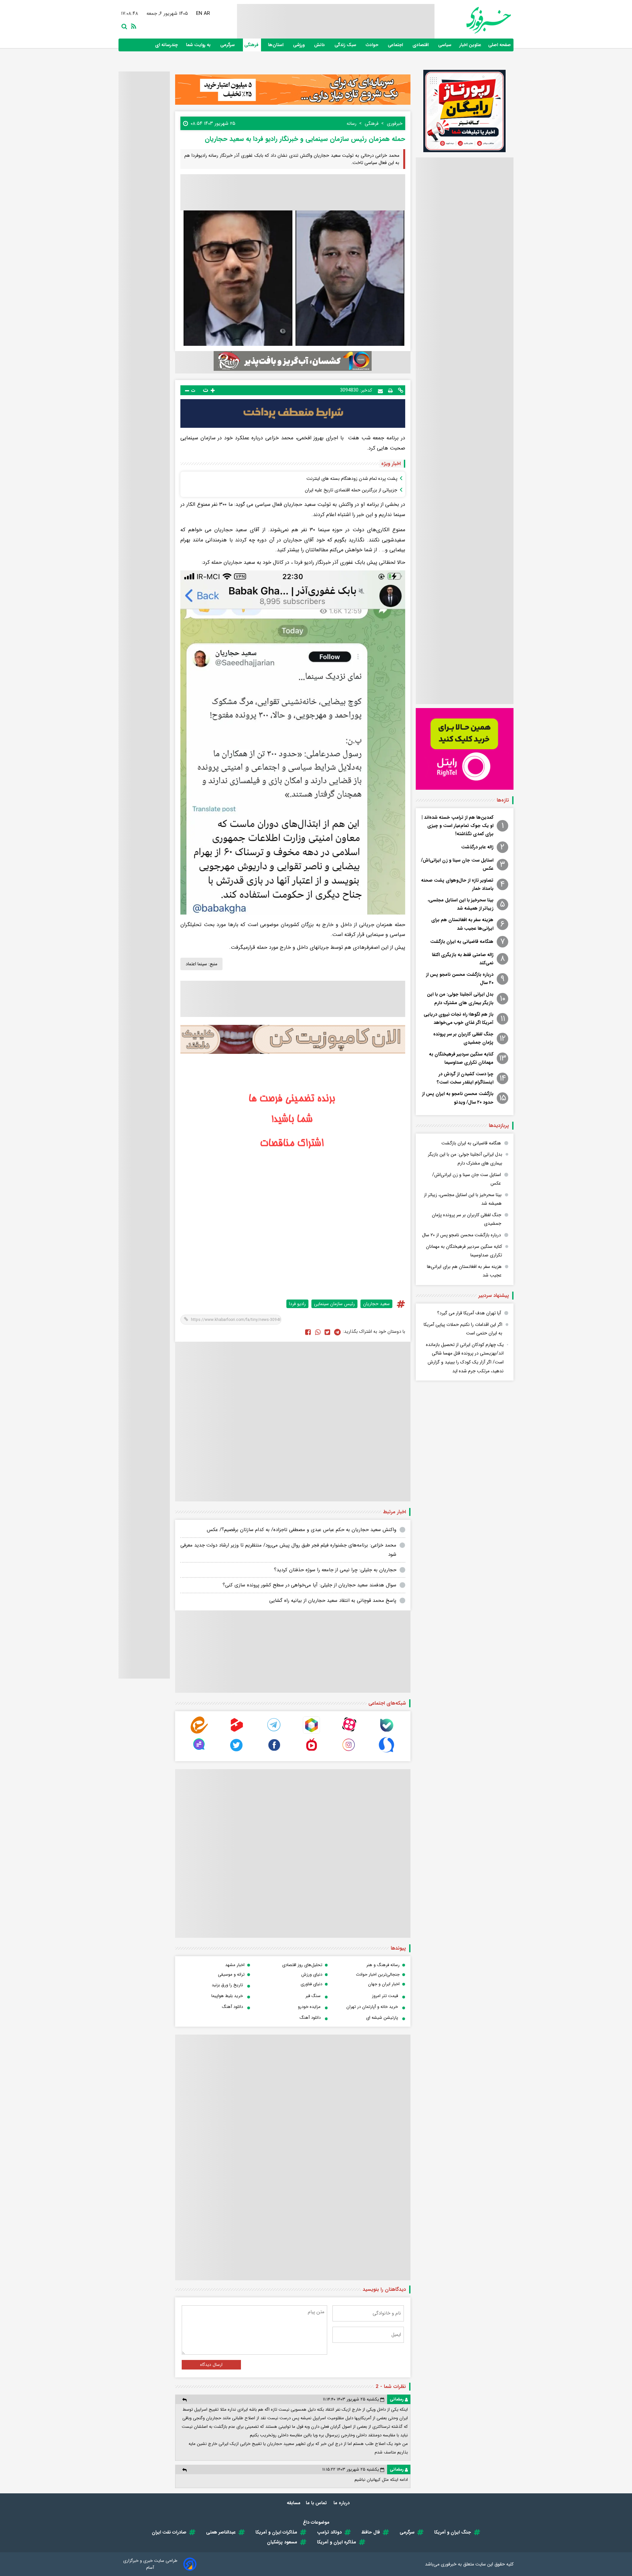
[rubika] (311, 1732)
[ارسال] (380, 390)
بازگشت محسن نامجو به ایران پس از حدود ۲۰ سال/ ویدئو (458, 1098)
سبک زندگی (346, 45)
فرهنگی (252, 45)
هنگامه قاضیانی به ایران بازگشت (462, 942)
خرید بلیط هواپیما (227, 1996)
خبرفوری (449, 2564)
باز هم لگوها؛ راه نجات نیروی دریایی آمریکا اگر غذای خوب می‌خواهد (459, 1018)
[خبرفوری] (473, 20)
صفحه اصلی (500, 45)
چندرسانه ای (167, 45)
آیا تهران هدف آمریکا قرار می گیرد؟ (469, 1313)
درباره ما (342, 2503)
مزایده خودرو (309, 2007)
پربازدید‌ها (499, 1126)
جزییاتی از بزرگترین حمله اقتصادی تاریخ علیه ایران (351, 490)
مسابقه (294, 2503)
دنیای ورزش (312, 1974)
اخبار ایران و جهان (384, 1984)
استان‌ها (276, 45)
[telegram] (274, 1732)
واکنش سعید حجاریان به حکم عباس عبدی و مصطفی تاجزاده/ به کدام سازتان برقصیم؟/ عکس (302, 1530)
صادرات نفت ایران (169, 2532)
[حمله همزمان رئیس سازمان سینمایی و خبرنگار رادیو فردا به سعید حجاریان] (337, 1332)
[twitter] (327, 1332)
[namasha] (311, 1752)
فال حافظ (371, 2532)
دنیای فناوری (311, 1984)
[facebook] (308, 1332)
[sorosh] (386, 1752)
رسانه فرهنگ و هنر (383, 1965)
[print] (390, 390)
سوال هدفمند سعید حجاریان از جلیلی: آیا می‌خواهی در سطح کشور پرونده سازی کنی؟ (309, 1585)
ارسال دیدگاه (211, 2365)
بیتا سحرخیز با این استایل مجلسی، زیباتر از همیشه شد (461, 904)
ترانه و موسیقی (231, 1974)
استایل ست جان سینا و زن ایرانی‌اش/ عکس (457, 864)
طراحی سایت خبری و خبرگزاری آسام (150, 2564)
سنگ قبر (313, 1996)
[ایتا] (199, 1732)
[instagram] (349, 1752)
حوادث (373, 45)
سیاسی (445, 45)
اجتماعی (396, 45)
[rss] (132, 26)
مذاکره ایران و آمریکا (337, 2542)
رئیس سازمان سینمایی (334, 1304)
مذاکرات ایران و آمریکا (276, 2532)
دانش (320, 45)
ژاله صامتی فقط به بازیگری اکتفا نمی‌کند (463, 959)
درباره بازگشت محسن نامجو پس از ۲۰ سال (460, 979)
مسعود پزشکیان (282, 2542)
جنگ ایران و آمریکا (453, 2532)
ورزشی (299, 45)
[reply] (184, 2400)
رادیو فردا (297, 1304)
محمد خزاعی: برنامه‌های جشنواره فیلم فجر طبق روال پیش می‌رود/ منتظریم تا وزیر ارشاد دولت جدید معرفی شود (288, 1550)
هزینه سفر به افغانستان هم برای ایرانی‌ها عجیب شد (462, 924)
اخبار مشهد (235, 1965)
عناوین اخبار (470, 45)
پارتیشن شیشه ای (382, 2018)
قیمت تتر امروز (385, 1996)
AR (207, 14)
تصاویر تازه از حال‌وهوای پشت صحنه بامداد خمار (457, 884)
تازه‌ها (503, 800)
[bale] (386, 1732)
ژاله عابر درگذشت (477, 847)
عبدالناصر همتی (221, 2532)
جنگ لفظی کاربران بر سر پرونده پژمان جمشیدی (463, 1038)
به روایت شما (199, 45)
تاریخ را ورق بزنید (227, 1985)
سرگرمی (228, 45)
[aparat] (349, 1732)
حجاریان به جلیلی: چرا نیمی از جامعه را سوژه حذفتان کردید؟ (335, 1570)
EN (199, 14)
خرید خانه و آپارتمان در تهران (372, 2007)
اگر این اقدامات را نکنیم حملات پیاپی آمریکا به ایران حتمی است (463, 1329)
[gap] (199, 1752)
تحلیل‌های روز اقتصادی (302, 1965)
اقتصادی (421, 45)
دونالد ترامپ (329, 2532)
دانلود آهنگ (232, 2007)
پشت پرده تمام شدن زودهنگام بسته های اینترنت (352, 479)
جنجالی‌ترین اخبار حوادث (378, 1974)
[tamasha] (237, 1732)
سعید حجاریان (376, 1304)
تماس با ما (317, 2503)
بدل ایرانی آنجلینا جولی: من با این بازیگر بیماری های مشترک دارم (460, 998)
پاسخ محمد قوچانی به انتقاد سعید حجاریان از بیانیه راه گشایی (333, 1601)
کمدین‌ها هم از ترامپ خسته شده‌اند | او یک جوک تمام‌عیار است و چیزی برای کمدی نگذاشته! (458, 826)
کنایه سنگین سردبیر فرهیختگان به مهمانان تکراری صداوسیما (461, 1058)
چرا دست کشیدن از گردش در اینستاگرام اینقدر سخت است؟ (465, 1078)
